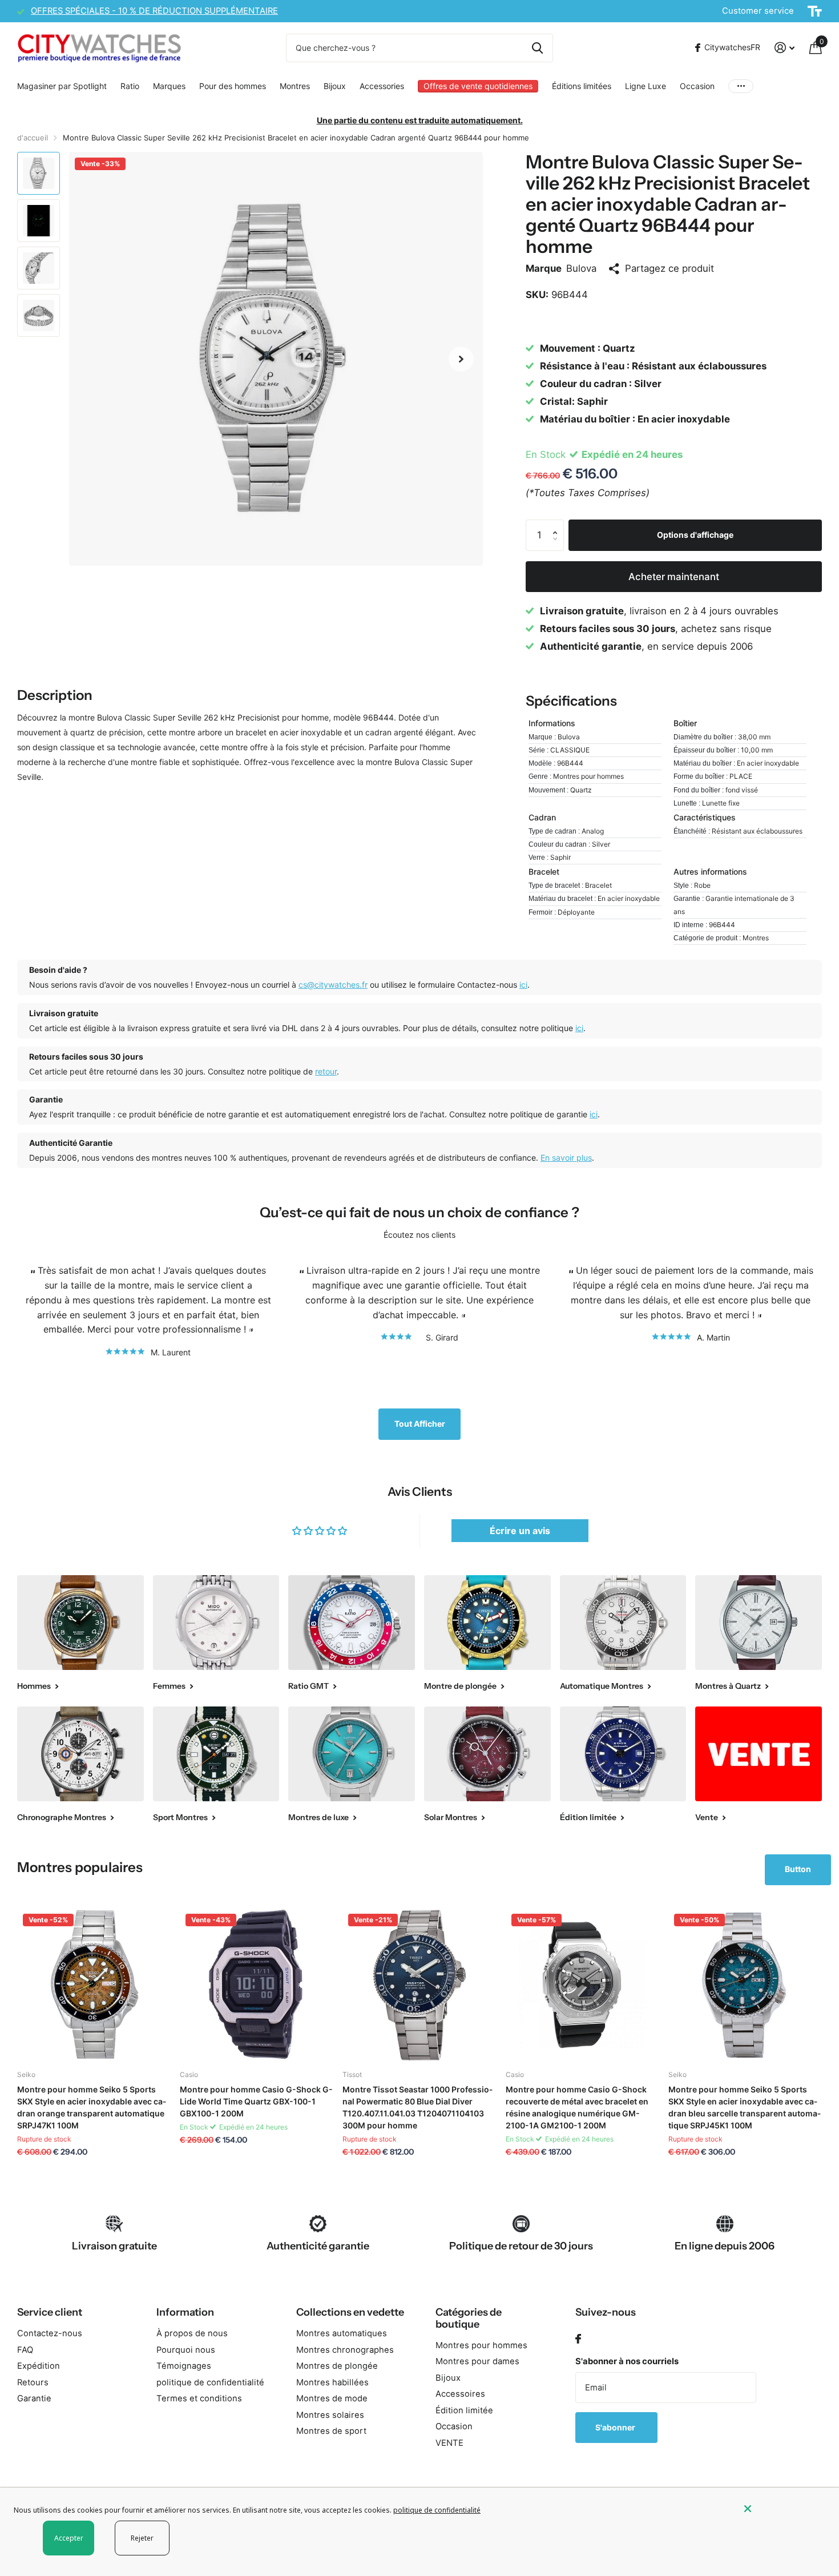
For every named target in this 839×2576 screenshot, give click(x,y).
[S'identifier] (784, 48)
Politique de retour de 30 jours (521, 2246)
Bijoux (335, 86)
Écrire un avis (520, 1531)
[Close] (783, 2509)
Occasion (697, 86)
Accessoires (460, 2394)
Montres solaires (330, 2415)
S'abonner (616, 2427)
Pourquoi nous (186, 2350)
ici (523, 985)
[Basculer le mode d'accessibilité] (815, 11)
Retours (33, 2382)
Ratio (130, 86)
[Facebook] (578, 2339)
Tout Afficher (420, 1424)
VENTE (449, 2443)
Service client (50, 2312)
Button (798, 1869)
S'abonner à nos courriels (627, 2361)
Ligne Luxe (646, 86)
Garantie (34, 2398)
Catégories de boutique (469, 2318)
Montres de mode (332, 2398)
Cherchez (537, 48)
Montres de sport (331, 2431)
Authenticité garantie (318, 2246)
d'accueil (33, 138)
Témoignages (184, 2366)
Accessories (382, 86)
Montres (295, 86)
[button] (461, 359)
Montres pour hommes (481, 2345)
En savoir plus (566, 1158)
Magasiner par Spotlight (62, 86)
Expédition (39, 2366)
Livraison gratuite (114, 2246)
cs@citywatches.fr (333, 985)
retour (326, 1071)
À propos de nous (192, 2333)
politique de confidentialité (210, 2382)
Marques (169, 86)
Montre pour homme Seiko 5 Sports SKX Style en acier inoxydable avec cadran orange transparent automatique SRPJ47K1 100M (92, 2107)
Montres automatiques (342, 2333)
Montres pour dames (477, 2361)
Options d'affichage (695, 535)
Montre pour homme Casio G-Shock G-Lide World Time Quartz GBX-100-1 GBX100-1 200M (256, 2101)
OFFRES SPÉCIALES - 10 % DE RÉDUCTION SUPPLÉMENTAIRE (154, 11)
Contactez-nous (50, 2333)
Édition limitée (464, 2410)
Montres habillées (332, 2382)
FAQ (25, 2350)
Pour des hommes (233, 86)
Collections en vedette (350, 2312)
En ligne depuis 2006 (725, 2246)
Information (185, 2312)
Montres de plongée (337, 2366)
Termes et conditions (199, 2398)
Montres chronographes (345, 2350)
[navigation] (39, 173)
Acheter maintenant (674, 577)
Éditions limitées (582, 86)
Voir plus (741, 86)
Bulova (581, 268)
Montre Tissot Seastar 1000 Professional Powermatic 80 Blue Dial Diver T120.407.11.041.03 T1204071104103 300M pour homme (418, 2107)
